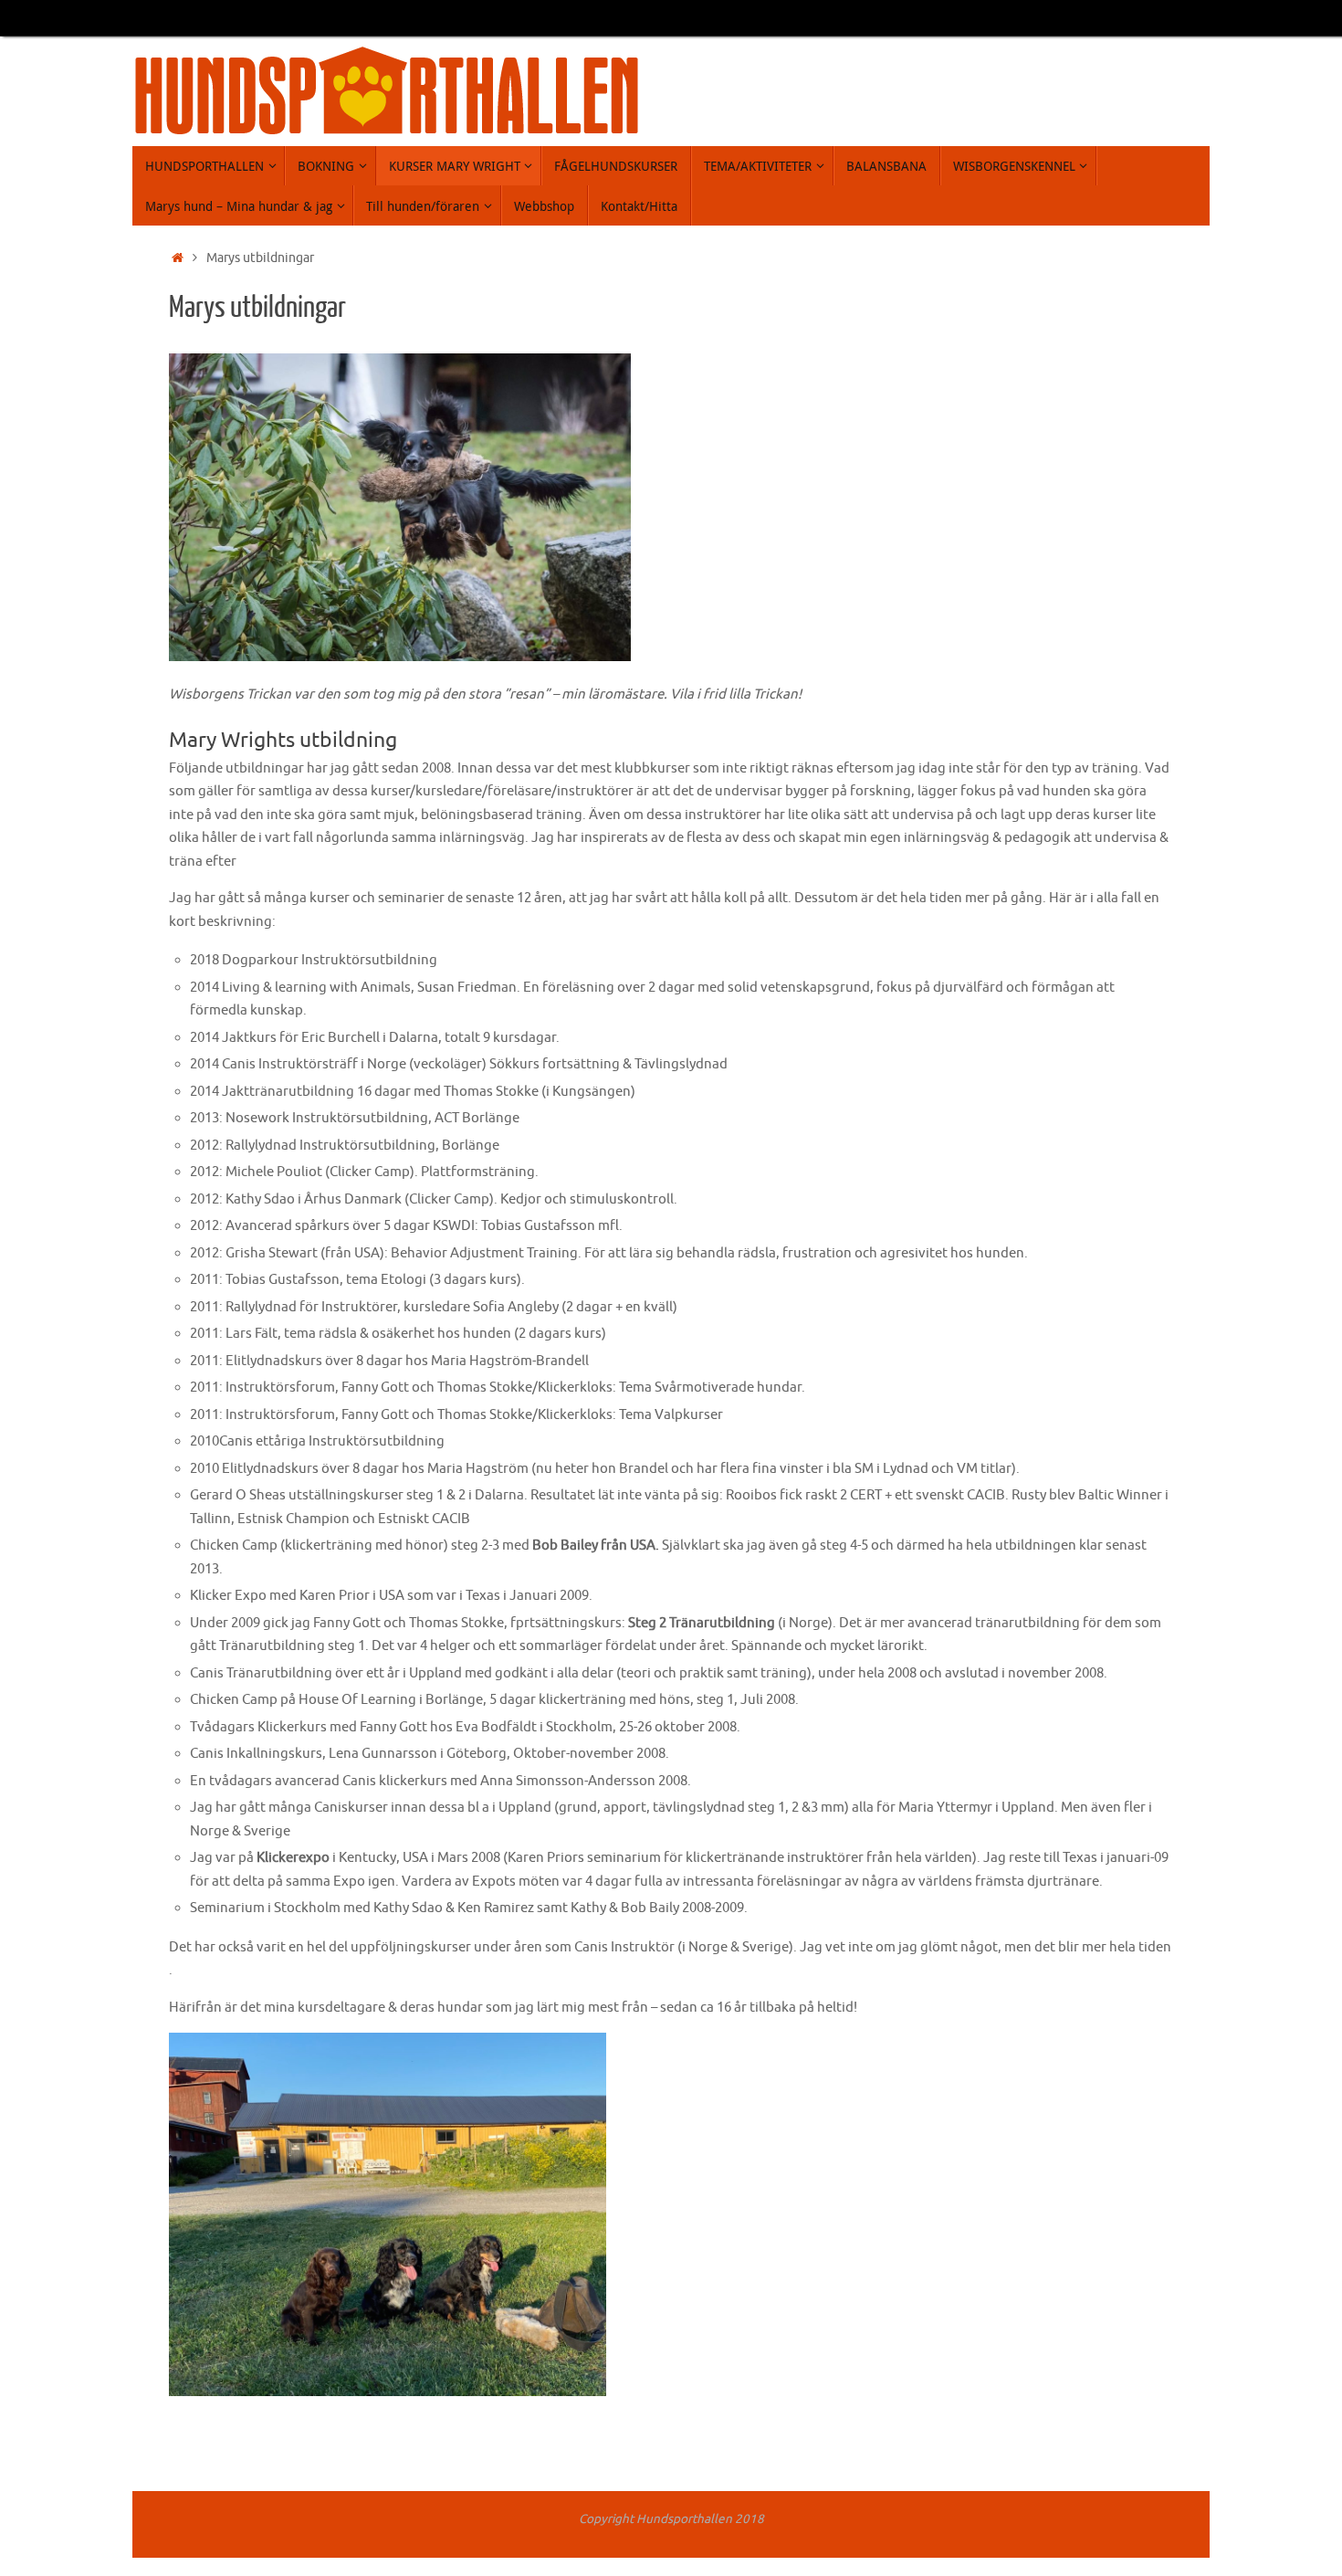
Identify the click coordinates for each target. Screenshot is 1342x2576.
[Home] (178, 258)
